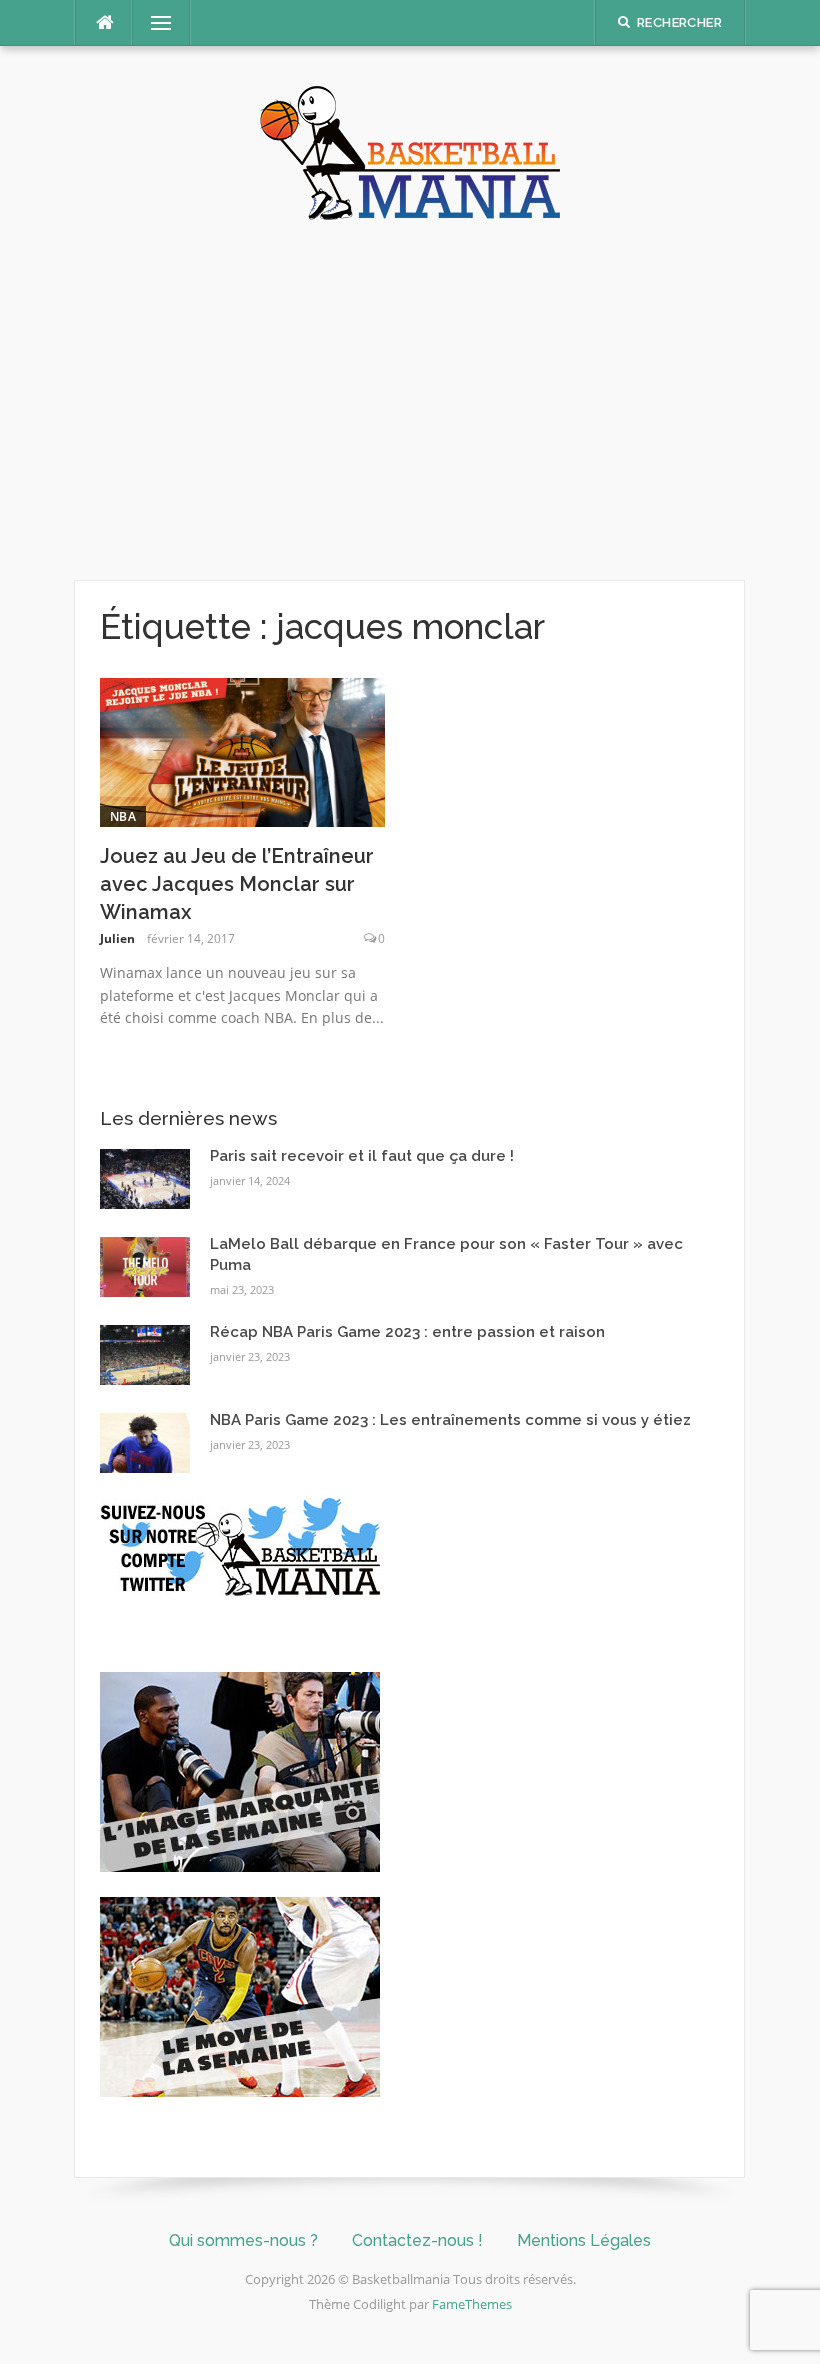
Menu (153, 23)
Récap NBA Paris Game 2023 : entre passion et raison (407, 1332)
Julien (117, 938)
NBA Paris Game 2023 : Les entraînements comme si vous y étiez (450, 1420)
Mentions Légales (584, 2240)
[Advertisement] (410, 400)
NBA (123, 816)
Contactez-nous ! (417, 2240)
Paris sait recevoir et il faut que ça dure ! (362, 1156)
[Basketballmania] (410, 151)
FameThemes (472, 2304)
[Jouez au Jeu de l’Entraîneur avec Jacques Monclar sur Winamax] (242, 751)
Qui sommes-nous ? (243, 2240)
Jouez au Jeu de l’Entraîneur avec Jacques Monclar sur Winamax (237, 884)
